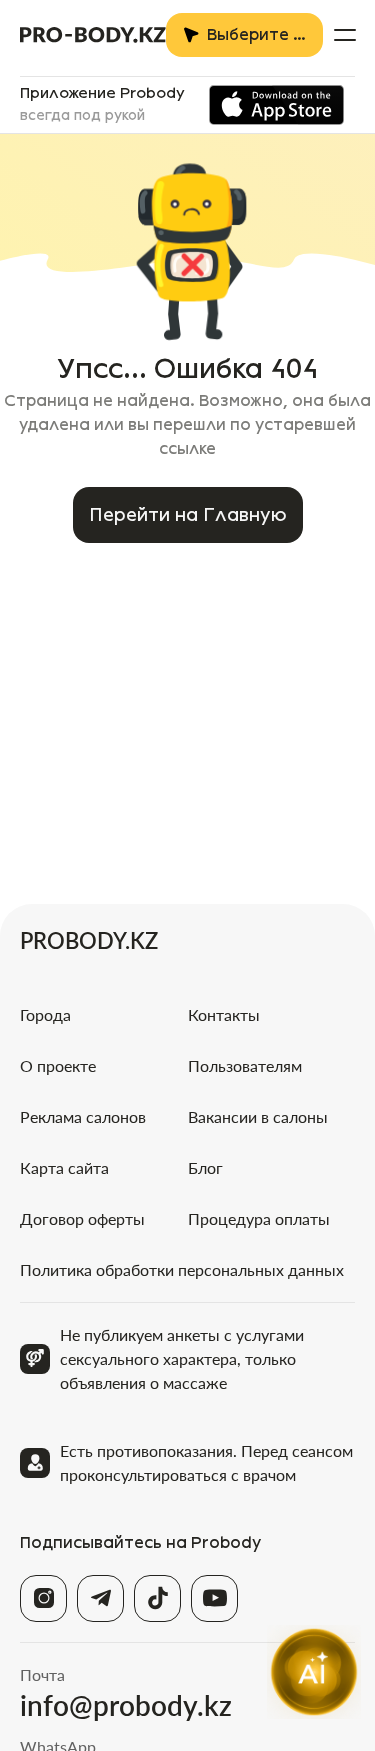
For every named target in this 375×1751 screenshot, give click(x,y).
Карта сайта (64, 1167)
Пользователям (245, 1065)
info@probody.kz (126, 1705)
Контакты (224, 1014)
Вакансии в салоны (258, 1116)
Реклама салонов (83, 1116)
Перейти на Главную (188, 515)
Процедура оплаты (259, 1218)
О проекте (58, 1065)
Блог (205, 1167)
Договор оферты (82, 1218)
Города (45, 1014)
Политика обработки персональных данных (182, 1269)
